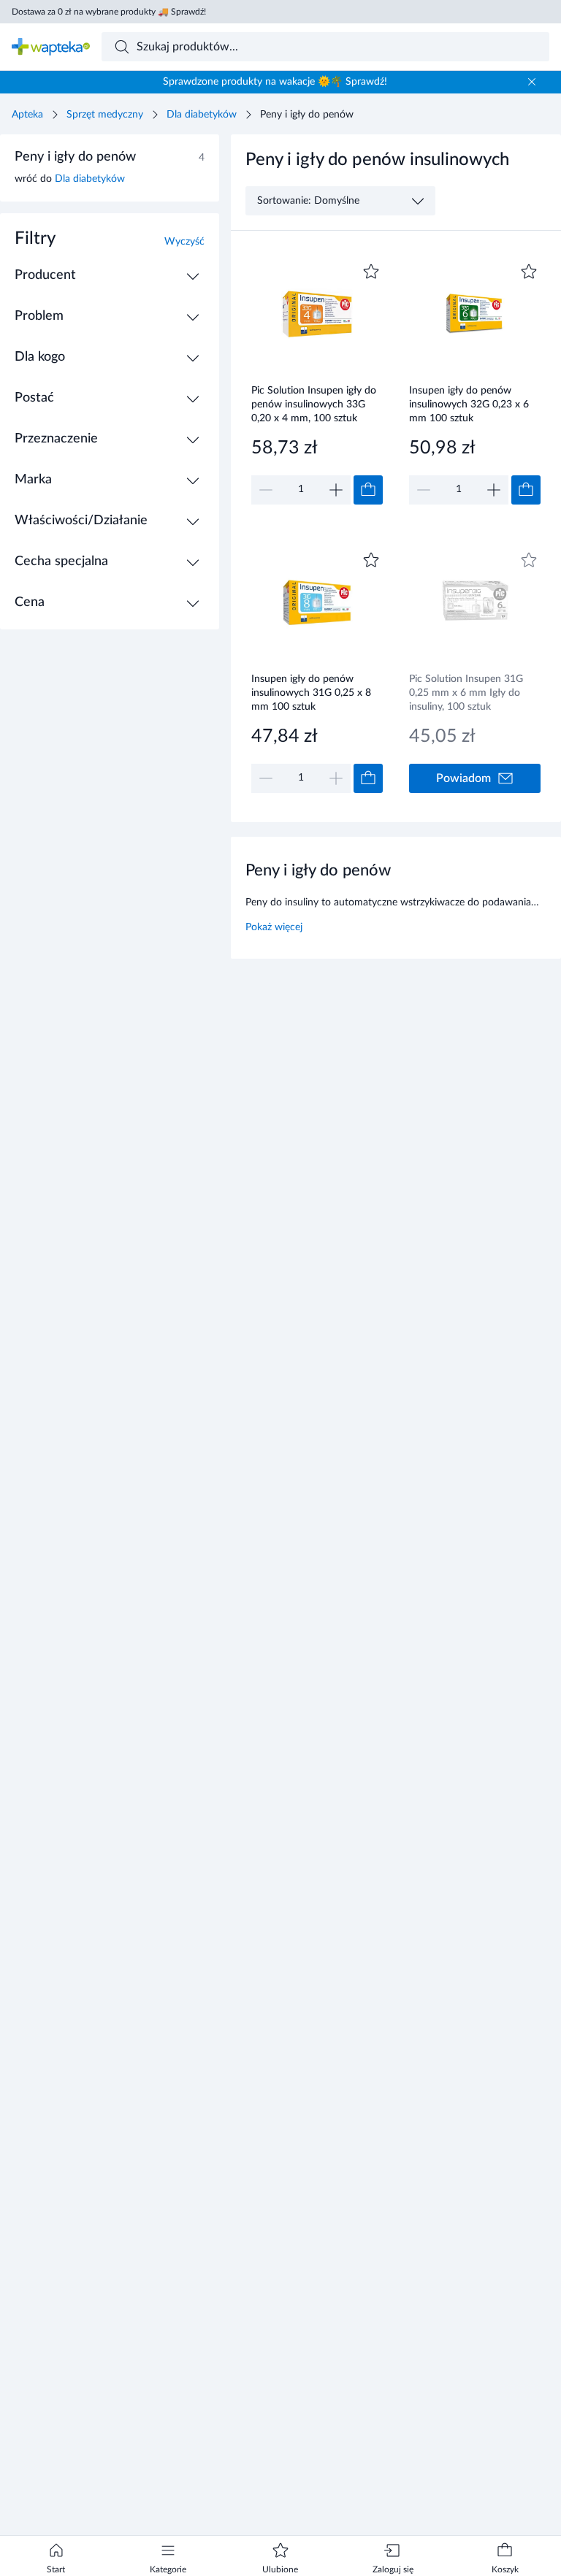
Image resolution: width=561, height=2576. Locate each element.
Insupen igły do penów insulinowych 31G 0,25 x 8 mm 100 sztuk (311, 693)
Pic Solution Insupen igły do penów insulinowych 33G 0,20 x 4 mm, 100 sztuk (314, 404)
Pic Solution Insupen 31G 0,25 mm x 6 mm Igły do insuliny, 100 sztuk (466, 693)
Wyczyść (184, 242)
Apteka (27, 115)
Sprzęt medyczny (105, 115)
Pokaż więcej (274, 927)
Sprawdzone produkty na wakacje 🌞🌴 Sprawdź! (275, 82)
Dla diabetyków (202, 115)
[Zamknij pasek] (532, 82)
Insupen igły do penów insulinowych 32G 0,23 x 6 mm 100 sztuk (469, 404)
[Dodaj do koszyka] (368, 490)
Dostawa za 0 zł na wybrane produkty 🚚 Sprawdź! (109, 12)
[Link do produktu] (317, 382)
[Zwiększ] (336, 490)
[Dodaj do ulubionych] (371, 272)
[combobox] (326, 47)
